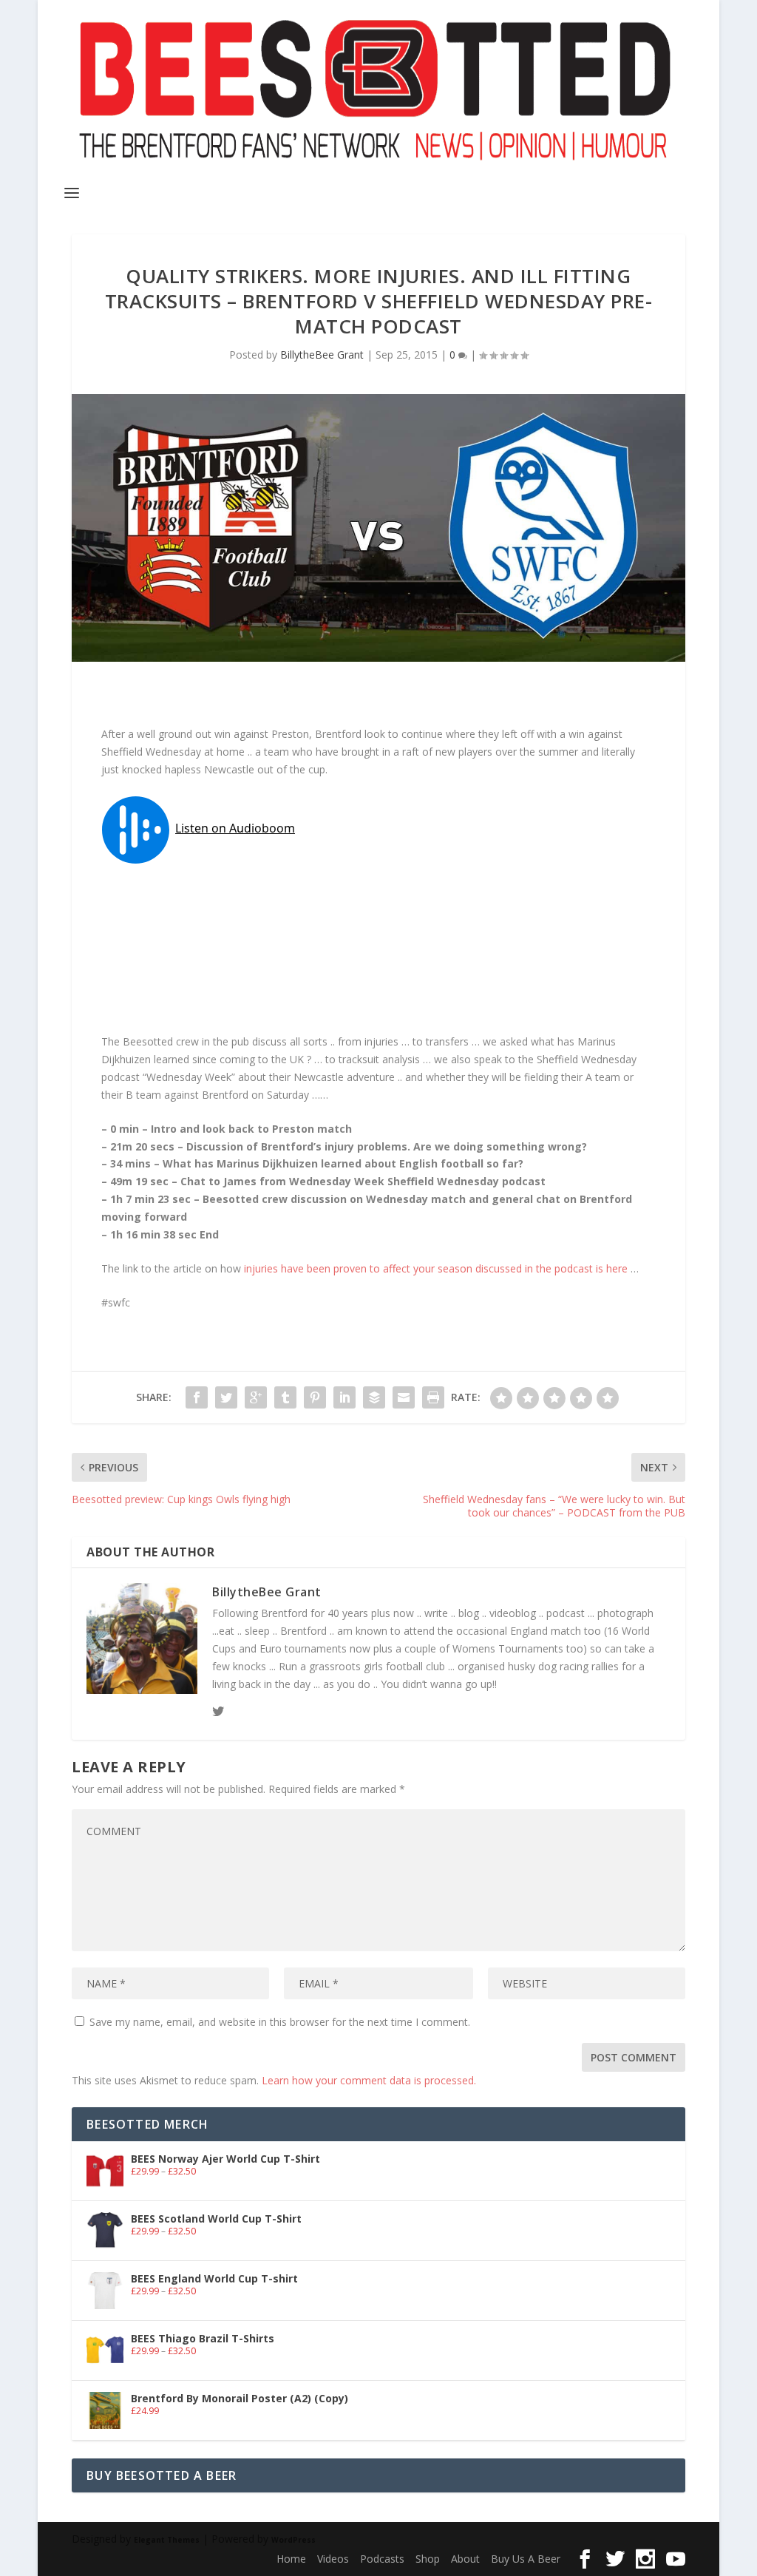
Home (291, 2559)
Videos (333, 2559)
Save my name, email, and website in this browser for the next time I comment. (280, 2022)
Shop (428, 2559)
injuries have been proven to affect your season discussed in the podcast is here (437, 1268)
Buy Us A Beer (526, 2559)
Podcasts (382, 2559)
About (465, 2559)
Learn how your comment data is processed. (369, 2080)
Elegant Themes (167, 2540)
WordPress (293, 2540)
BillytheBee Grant (322, 355)
